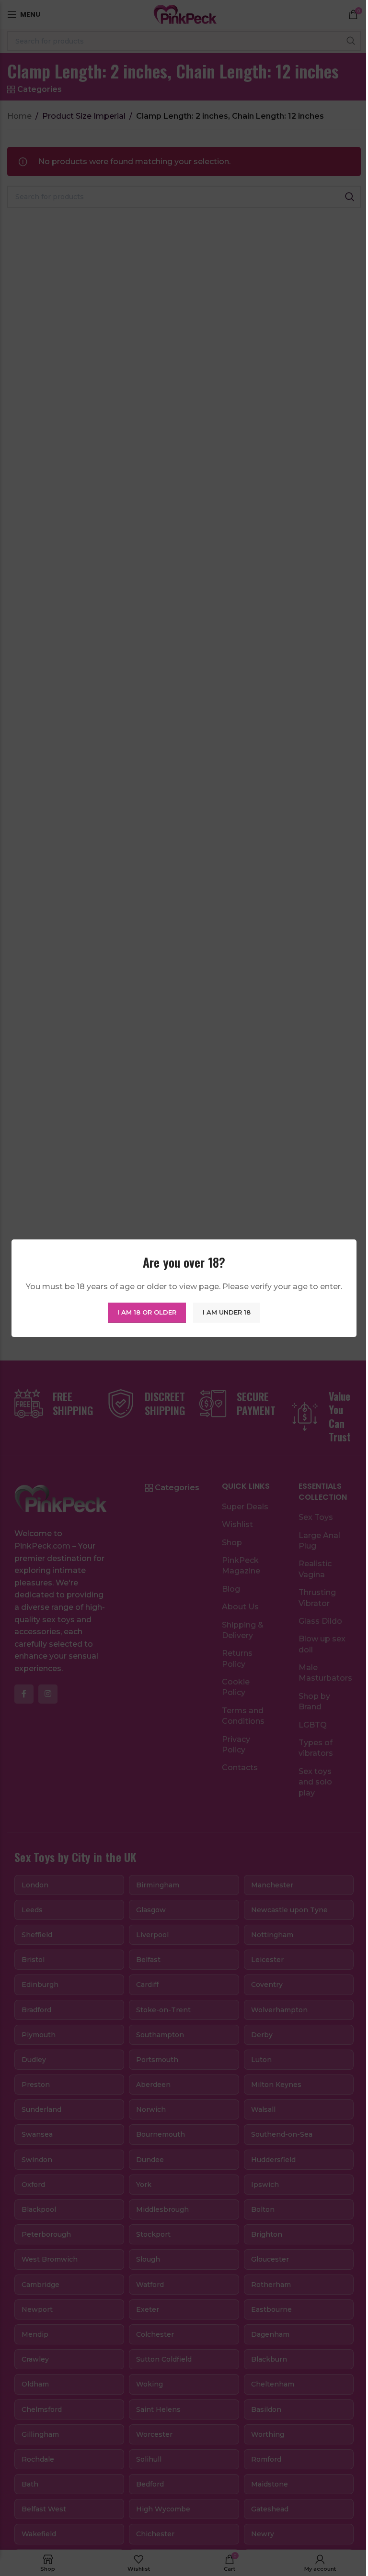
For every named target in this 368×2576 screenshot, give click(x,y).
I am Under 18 (227, 1312)
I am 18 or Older (147, 1312)
